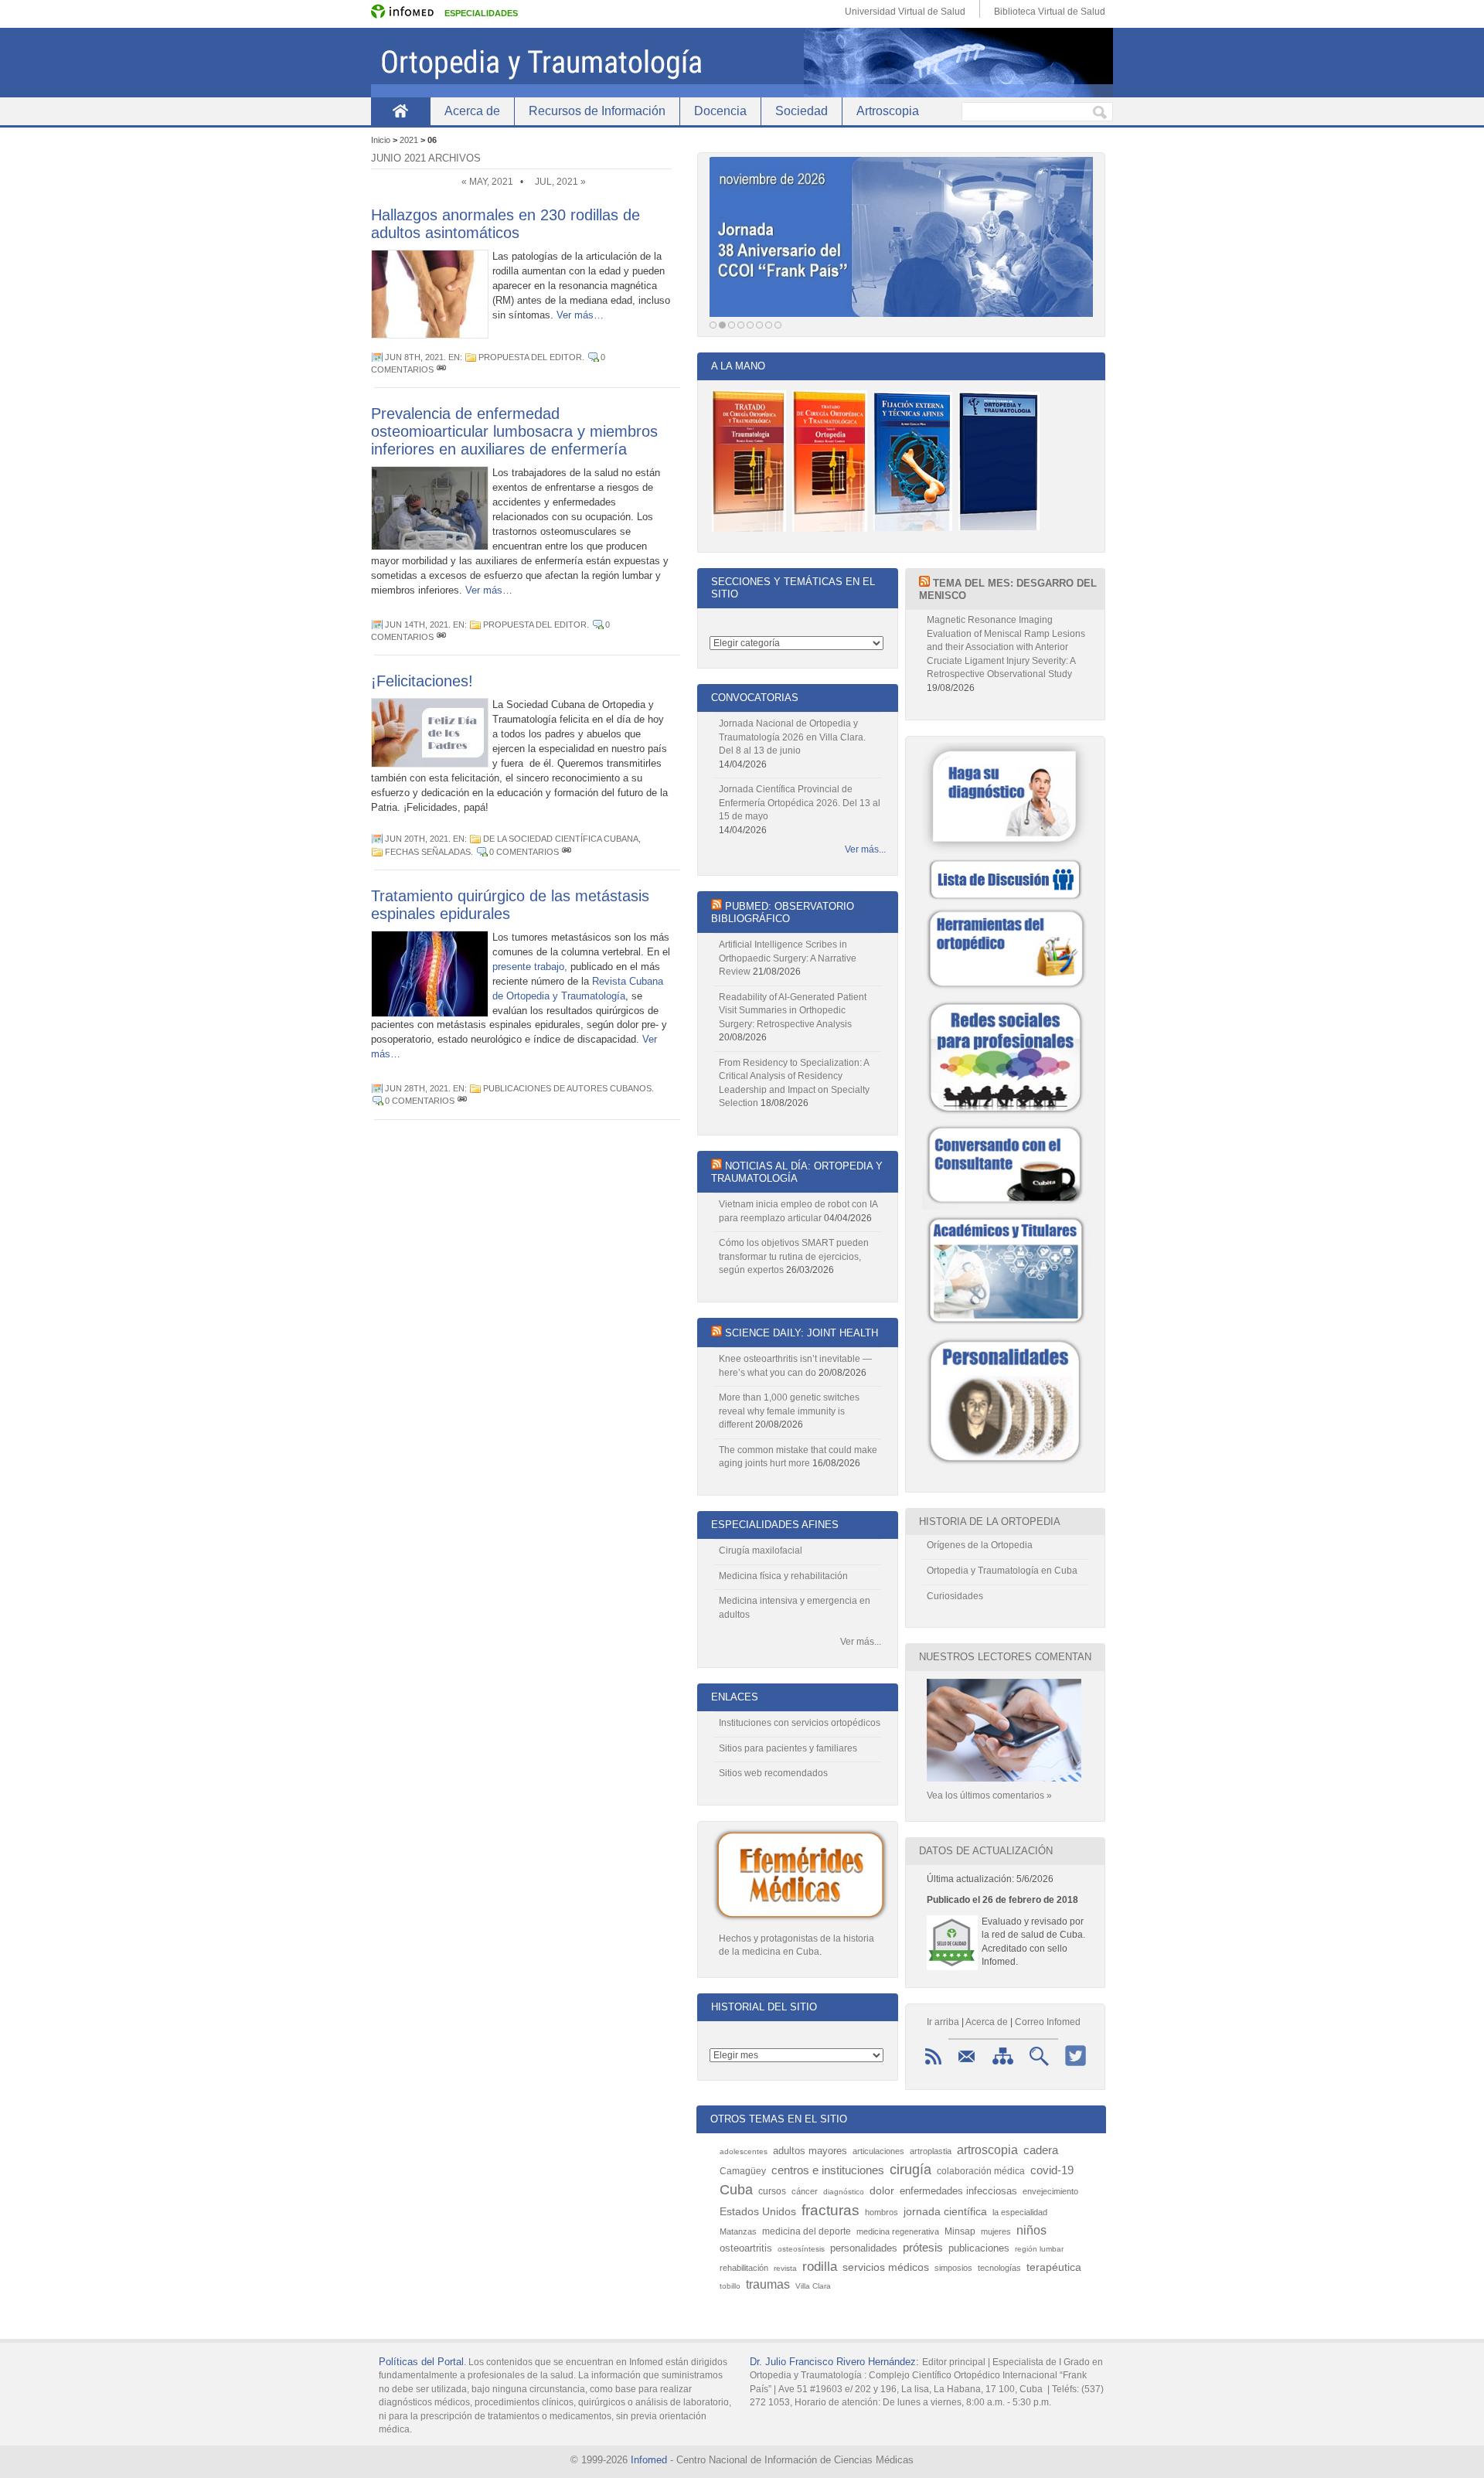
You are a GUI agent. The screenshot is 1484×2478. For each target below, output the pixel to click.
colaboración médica (981, 2171)
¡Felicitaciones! (422, 681)
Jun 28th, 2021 (417, 1088)
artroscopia (987, 2150)
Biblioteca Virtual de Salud (1050, 12)
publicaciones (979, 2248)
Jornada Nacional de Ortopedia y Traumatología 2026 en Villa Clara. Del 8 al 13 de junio (792, 737)
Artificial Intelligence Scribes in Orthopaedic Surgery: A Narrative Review (788, 958)
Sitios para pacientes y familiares (788, 1748)
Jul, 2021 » (560, 182)
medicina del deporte (807, 2231)
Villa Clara (813, 2286)
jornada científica (945, 2212)
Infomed (649, 2460)
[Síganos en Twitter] (1076, 2066)
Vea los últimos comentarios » (989, 1796)
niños (1031, 2230)
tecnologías (999, 2268)
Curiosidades (955, 1596)
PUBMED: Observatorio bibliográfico (783, 912)
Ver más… (580, 315)
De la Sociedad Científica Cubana (561, 839)
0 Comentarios (524, 852)
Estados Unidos (758, 2212)
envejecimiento (1050, 2191)
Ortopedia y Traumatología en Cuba (1002, 1571)
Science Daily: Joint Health (802, 1333)
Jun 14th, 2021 (417, 625)
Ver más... (865, 849)
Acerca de (472, 111)
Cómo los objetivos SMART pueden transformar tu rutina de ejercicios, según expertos (794, 1256)
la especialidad (1020, 2212)
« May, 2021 (487, 182)
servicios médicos (886, 2267)
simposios (953, 2268)
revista (785, 2268)
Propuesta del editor (530, 357)
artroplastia (931, 2151)
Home (400, 111)
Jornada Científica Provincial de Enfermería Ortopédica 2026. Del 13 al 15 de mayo (800, 803)
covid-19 (1052, 2170)
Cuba (736, 2190)
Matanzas (738, 2231)
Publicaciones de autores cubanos (567, 1088)
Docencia (720, 111)
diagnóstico (844, 2192)
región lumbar (1039, 2249)
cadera (1041, 2150)
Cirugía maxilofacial (761, 1550)
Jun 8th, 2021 (414, 357)
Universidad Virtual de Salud (905, 12)
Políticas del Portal (421, 2362)
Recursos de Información (597, 111)
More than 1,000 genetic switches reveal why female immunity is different (789, 1411)
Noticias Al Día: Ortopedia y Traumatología (797, 1172)
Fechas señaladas (428, 852)
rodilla (820, 2266)
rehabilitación (744, 2268)
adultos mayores (810, 2151)
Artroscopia (888, 111)
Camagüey (743, 2171)
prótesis (923, 2247)
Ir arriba (943, 2022)
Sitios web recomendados (773, 1773)
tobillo (730, 2286)
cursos (772, 2191)
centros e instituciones (828, 2170)
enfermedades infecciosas (958, 2191)
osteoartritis (746, 2248)
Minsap (960, 2231)
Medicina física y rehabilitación (783, 1576)
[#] (441, 369)
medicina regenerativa (898, 2231)
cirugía (910, 2170)
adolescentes (744, 2151)
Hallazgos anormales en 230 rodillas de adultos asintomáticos (505, 224)
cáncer (805, 2191)
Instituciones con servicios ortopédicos (800, 1723)
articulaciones (878, 2151)
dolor (882, 2190)
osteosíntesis (801, 2249)
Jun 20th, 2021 (417, 839)
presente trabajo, (530, 967)
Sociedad (802, 111)
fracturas (830, 2210)
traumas (768, 2284)
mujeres (996, 2231)
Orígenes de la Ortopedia (980, 1545)
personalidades (864, 2248)
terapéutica (1054, 2267)
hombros (882, 2212)
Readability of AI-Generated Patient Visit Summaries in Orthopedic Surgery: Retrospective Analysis (793, 1011)
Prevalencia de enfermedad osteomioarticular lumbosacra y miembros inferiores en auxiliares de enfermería (514, 431)
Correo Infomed (1048, 2022)
